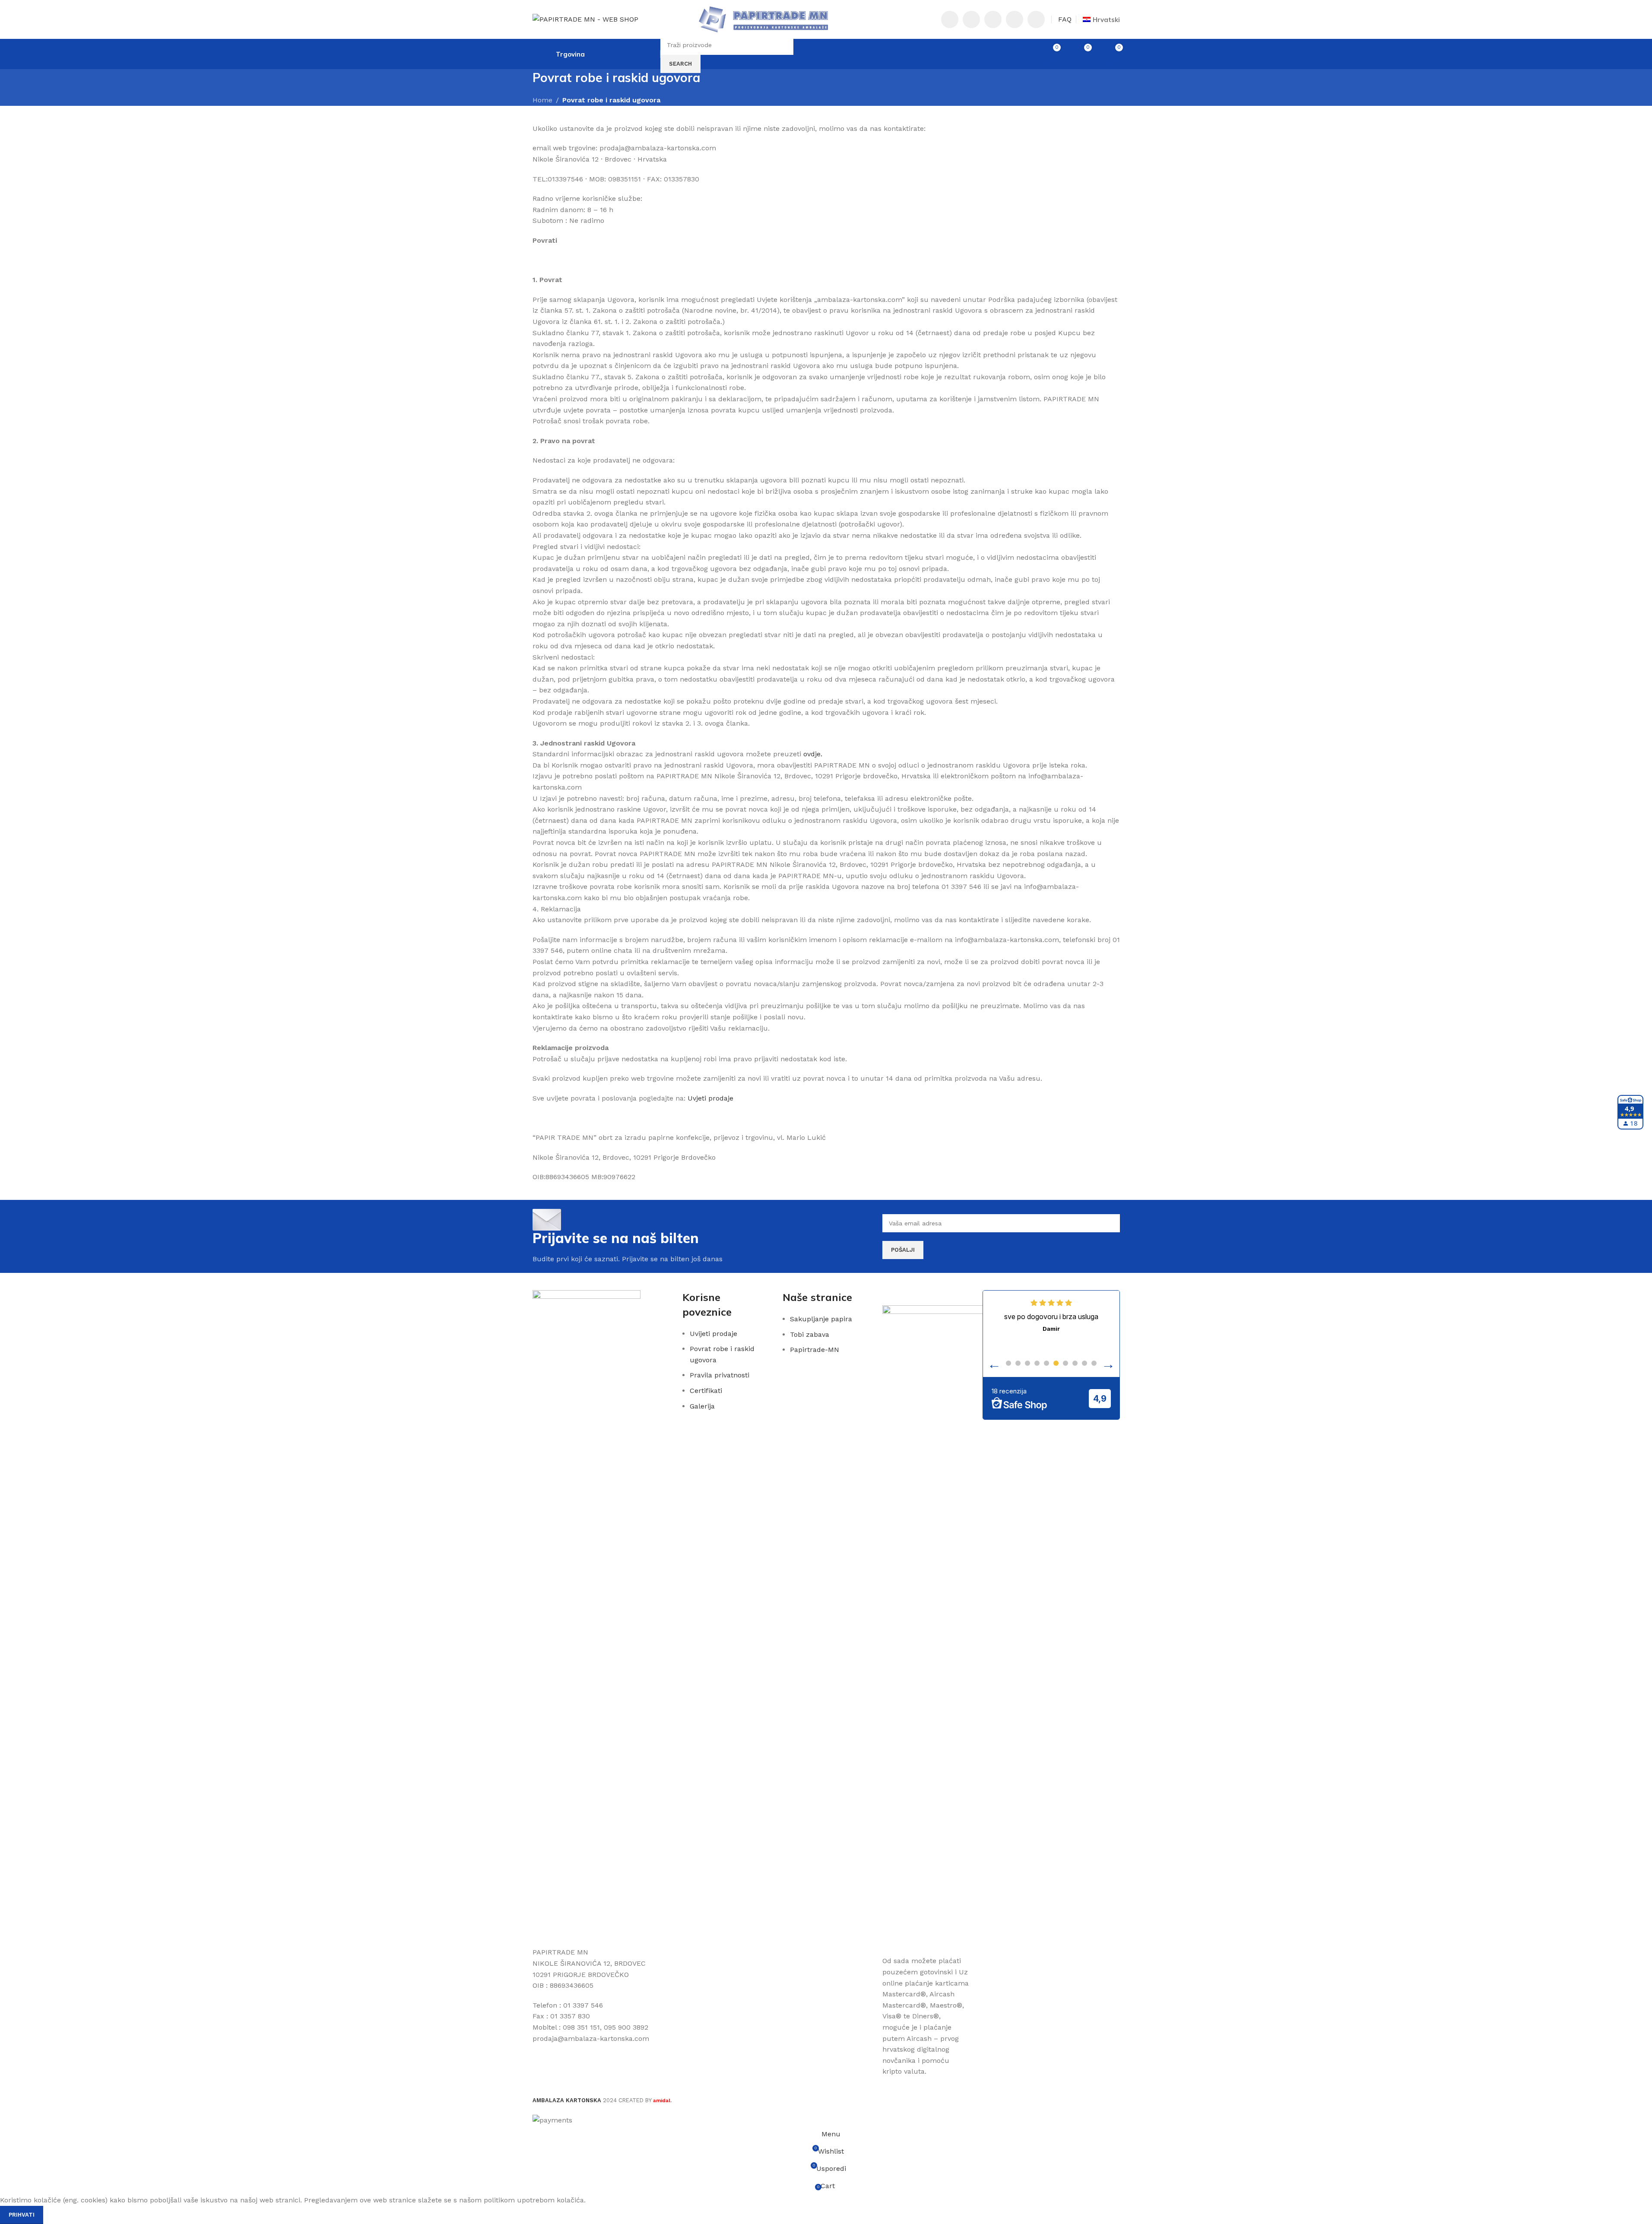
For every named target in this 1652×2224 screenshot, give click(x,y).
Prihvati (22, 2215)
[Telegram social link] (1036, 19)
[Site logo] (585, 19)
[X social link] (971, 19)
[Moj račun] (1018, 54)
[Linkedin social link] (1015, 19)
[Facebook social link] (950, 19)
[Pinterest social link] (993, 19)
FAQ (1065, 19)
